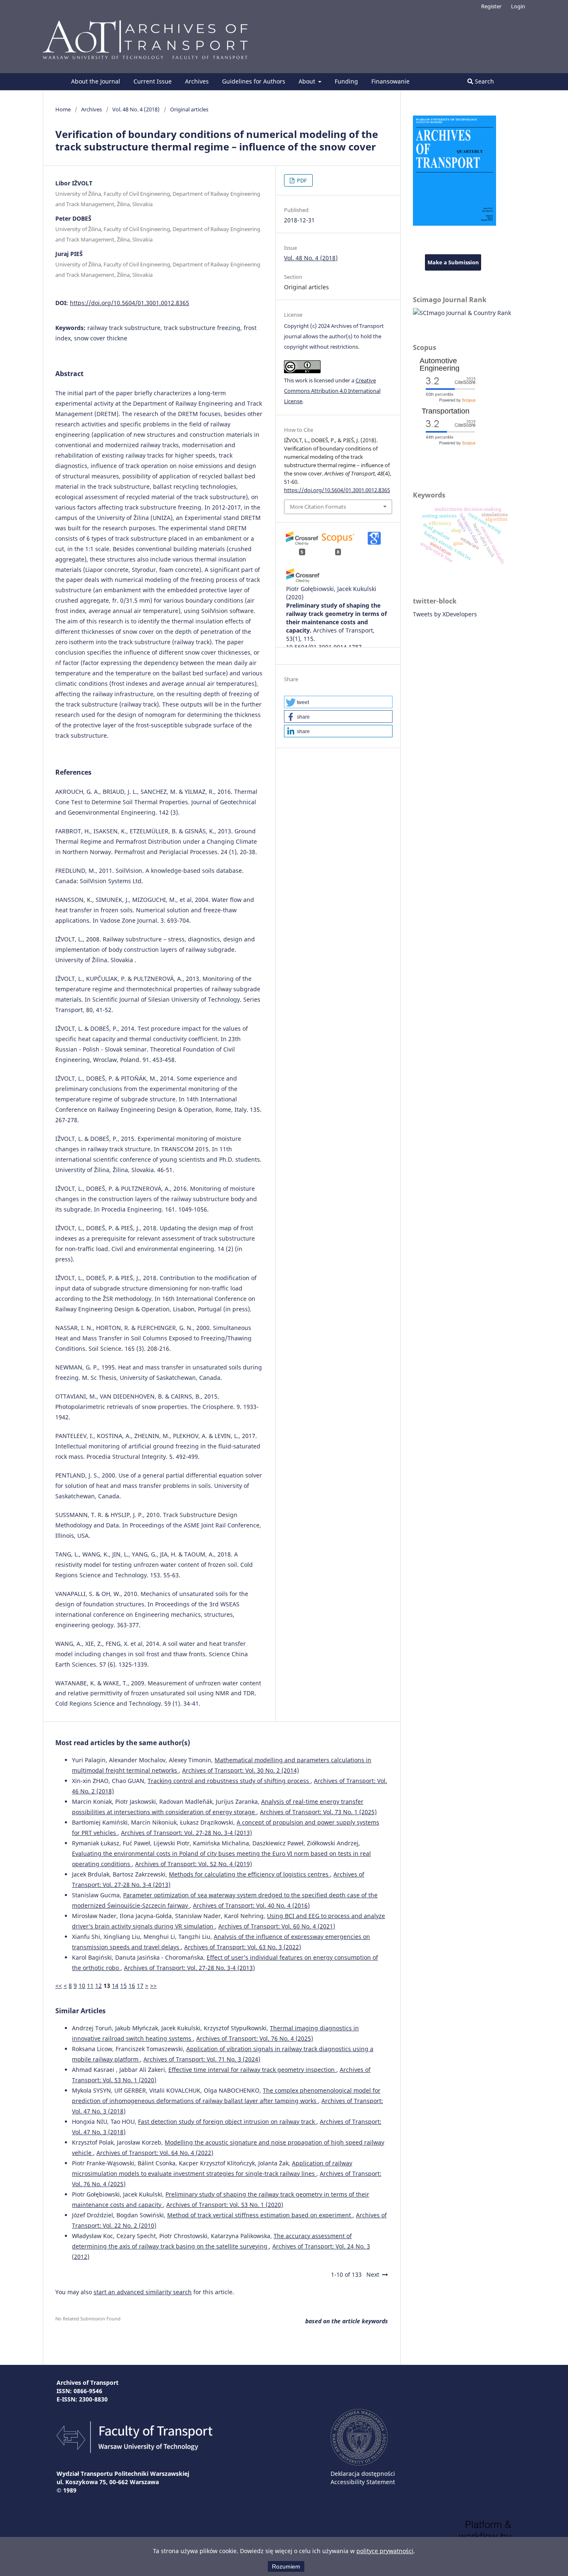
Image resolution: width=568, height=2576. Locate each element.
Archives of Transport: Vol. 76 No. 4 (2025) (255, 2038)
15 (123, 1986)
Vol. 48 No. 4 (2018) (136, 109)
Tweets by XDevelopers (445, 614)
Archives (197, 81)
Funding (346, 81)
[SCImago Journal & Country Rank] (462, 313)
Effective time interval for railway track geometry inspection (252, 2070)
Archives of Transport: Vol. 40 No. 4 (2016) (251, 1905)
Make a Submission (453, 262)
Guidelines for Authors (254, 81)
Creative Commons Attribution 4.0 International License (332, 391)
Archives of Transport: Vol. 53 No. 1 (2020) (225, 2205)
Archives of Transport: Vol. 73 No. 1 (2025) (318, 1812)
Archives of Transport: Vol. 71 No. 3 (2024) (202, 2059)
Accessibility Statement (363, 2482)
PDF (301, 180)
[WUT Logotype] (359, 2463)
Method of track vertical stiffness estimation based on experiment (260, 2215)
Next (373, 2274)
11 (90, 1986)
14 (115, 1986)
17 (140, 1986)
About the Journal (96, 81)
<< (59, 1986)
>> (153, 1986)
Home (63, 109)
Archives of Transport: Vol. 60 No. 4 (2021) (277, 1926)
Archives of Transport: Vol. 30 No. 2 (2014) (241, 1770)
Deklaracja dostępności (363, 2474)
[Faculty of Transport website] (135, 2451)
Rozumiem (286, 2566)
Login (518, 6)
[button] (338, 702)
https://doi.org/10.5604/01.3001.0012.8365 (130, 303)
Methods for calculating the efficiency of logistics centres (249, 1874)
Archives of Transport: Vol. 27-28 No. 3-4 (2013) (186, 1833)
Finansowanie (390, 81)
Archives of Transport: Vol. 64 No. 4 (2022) (155, 2153)
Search (484, 81)
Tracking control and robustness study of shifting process (229, 1781)
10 (82, 1986)
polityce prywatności (385, 2551)
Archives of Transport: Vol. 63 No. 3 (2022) (243, 1947)
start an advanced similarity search (143, 2292)
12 (99, 1986)
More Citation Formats (318, 507)
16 (132, 1986)
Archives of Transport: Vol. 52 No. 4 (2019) (194, 1864)
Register (491, 6)
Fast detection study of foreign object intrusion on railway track (227, 2122)
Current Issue (153, 81)
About (308, 81)
